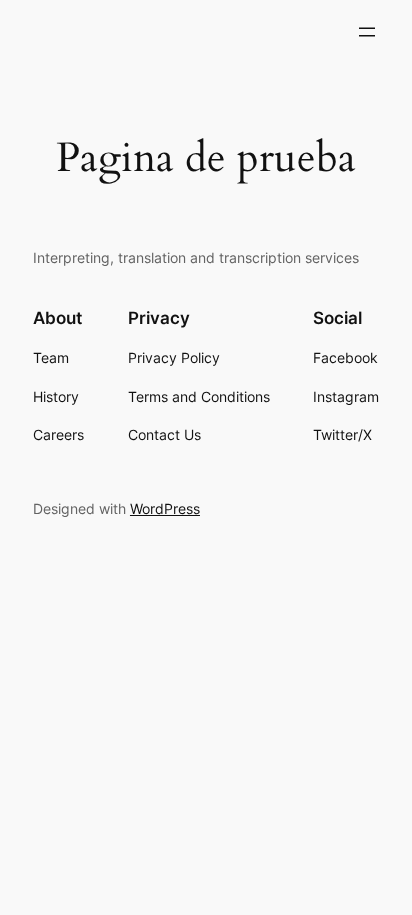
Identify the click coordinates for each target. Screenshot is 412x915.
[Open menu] (367, 32)
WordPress (165, 508)
